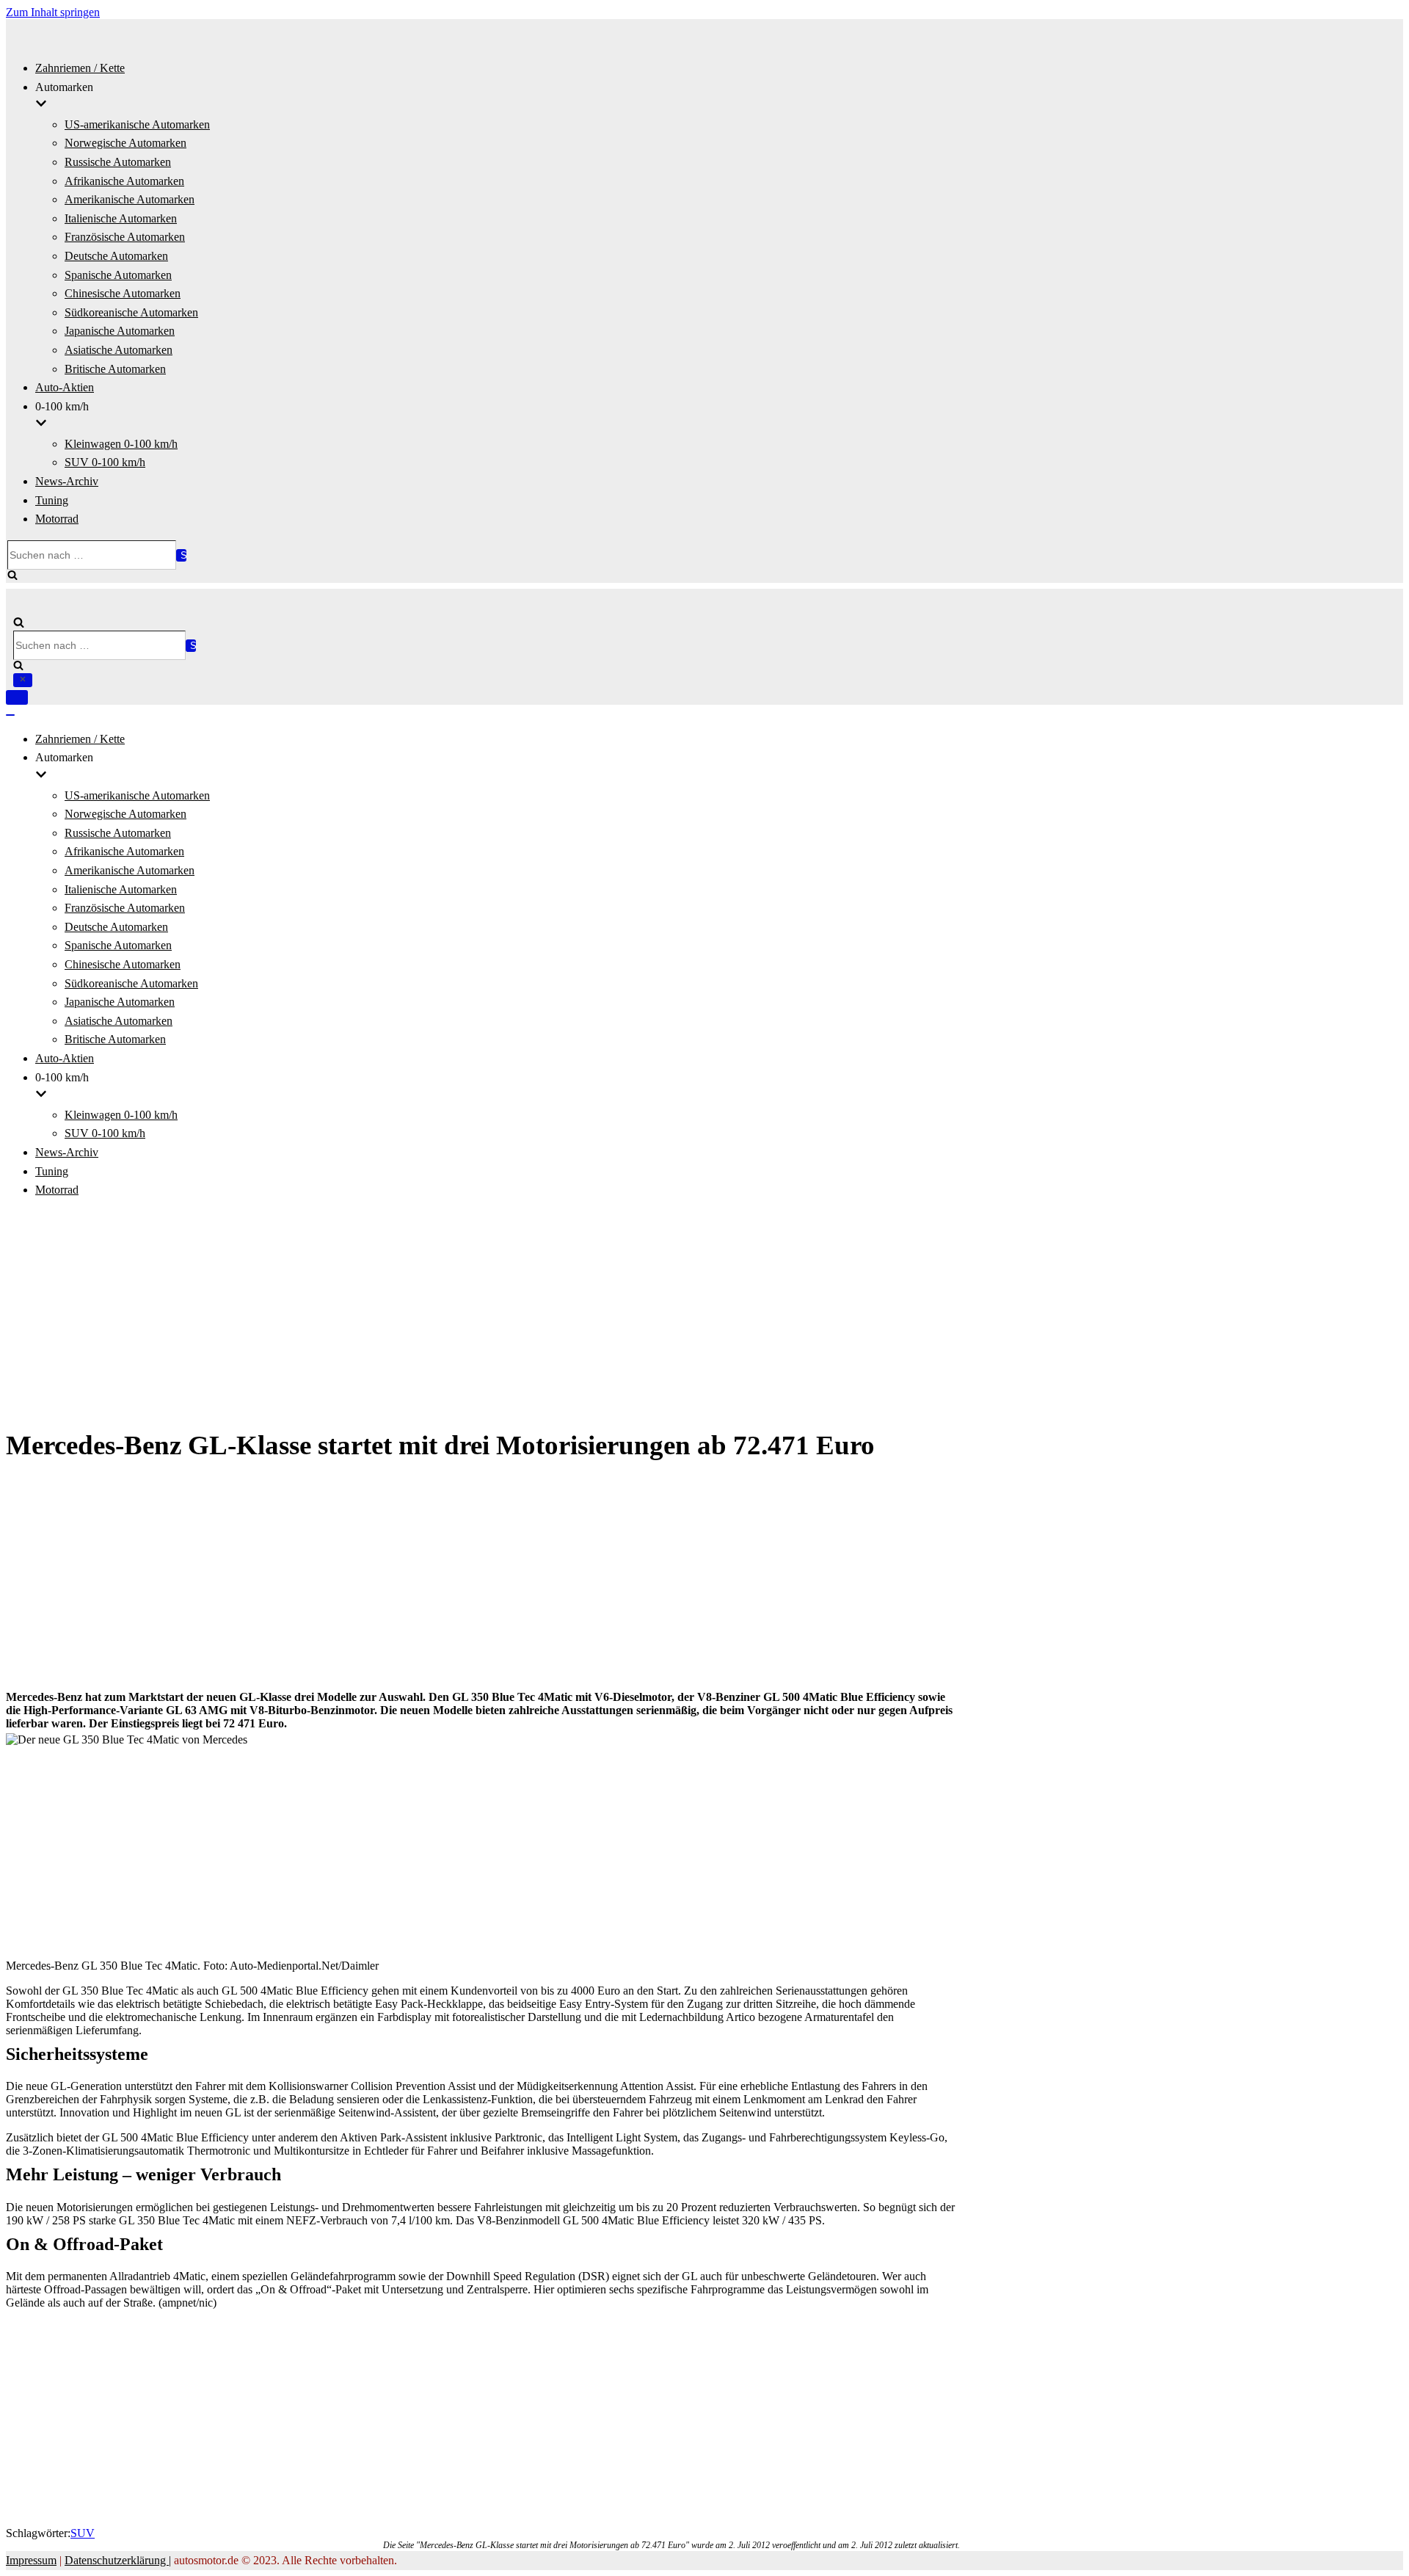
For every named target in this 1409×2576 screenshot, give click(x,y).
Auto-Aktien (65, 387)
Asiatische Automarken (119, 350)
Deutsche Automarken (116, 256)
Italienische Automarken (121, 218)
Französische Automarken (125, 237)
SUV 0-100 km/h (105, 462)
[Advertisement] (704, 1314)
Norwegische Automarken (125, 143)
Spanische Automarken (118, 275)
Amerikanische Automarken (130, 199)
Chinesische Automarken (123, 293)
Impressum (31, 2560)
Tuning (52, 500)
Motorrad (57, 519)
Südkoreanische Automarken (131, 312)
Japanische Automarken (120, 331)
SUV (83, 2533)
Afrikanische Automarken (124, 181)
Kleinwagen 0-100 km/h (121, 444)
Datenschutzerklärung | (118, 2560)
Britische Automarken (115, 369)
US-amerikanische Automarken (137, 124)
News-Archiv (67, 481)
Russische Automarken (118, 162)
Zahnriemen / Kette (80, 68)
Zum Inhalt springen (53, 12)
